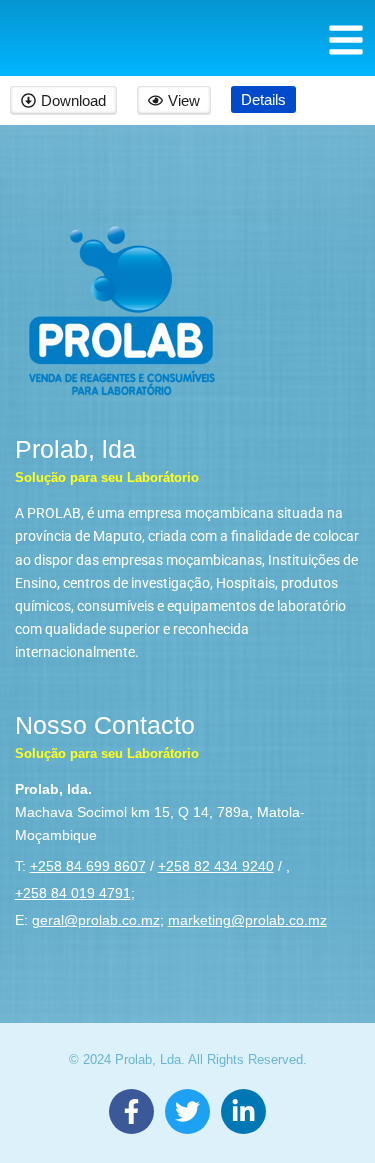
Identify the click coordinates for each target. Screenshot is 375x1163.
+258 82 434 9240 (216, 866)
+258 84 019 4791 (73, 893)
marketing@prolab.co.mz (247, 920)
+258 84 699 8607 (88, 866)
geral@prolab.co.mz (96, 920)
